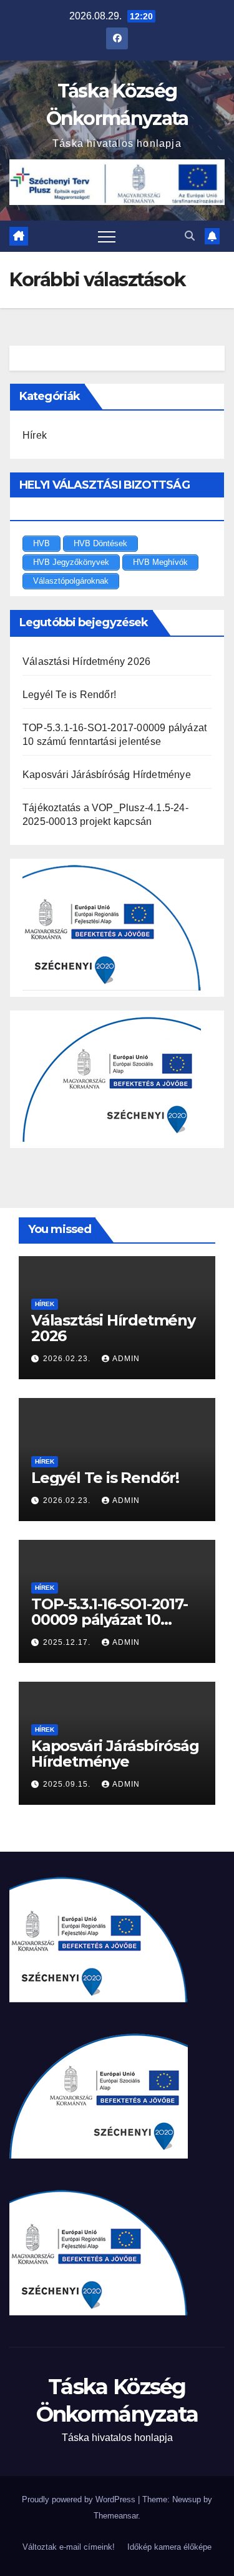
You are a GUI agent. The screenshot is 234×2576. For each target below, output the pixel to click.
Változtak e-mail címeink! (69, 2547)
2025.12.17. (68, 1642)
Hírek (35, 435)
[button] (190, 236)
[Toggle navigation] (107, 236)
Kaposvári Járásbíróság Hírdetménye (107, 775)
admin (126, 1359)
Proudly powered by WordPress (80, 2499)
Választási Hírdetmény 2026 (86, 661)
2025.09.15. (68, 1784)
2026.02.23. (68, 1359)
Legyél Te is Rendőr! (69, 695)
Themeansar (116, 2516)
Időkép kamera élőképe (169, 2547)
